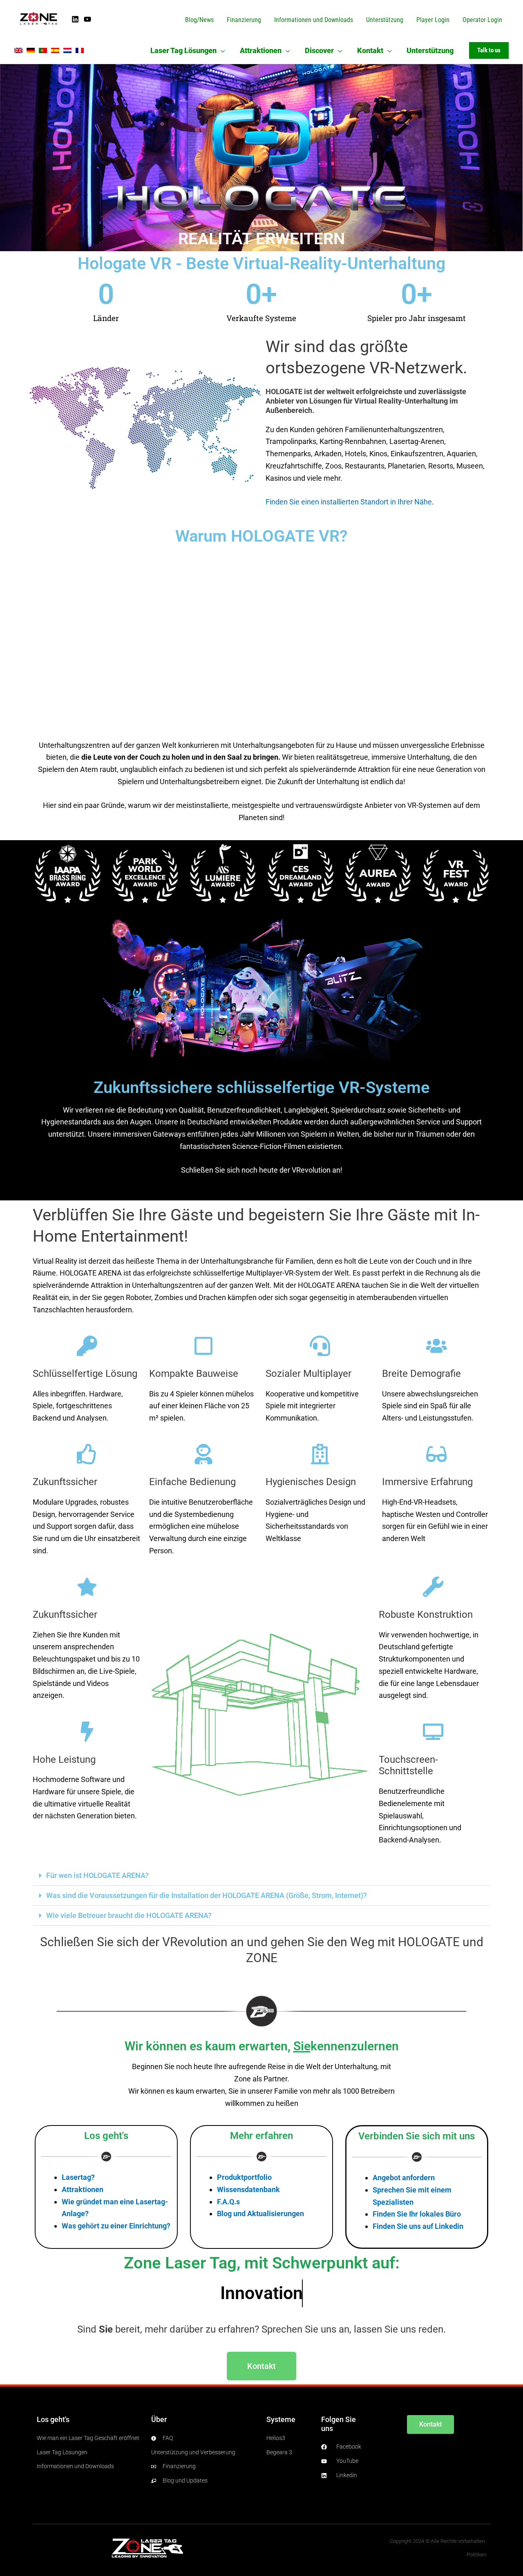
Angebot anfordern (404, 2178)
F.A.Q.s (228, 2202)
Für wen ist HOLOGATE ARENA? (97, 1875)
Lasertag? (78, 2177)
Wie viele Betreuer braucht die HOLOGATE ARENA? (129, 1915)
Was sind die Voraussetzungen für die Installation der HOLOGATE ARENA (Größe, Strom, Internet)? (207, 1895)
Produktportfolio (244, 2177)
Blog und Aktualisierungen (260, 2214)
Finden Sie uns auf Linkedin (418, 2226)
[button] (221, 50)
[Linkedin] (75, 19)
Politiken (476, 2555)
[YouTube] (87, 19)
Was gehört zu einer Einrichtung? (116, 2226)
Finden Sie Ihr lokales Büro (417, 2214)
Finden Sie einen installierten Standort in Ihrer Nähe (349, 502)
